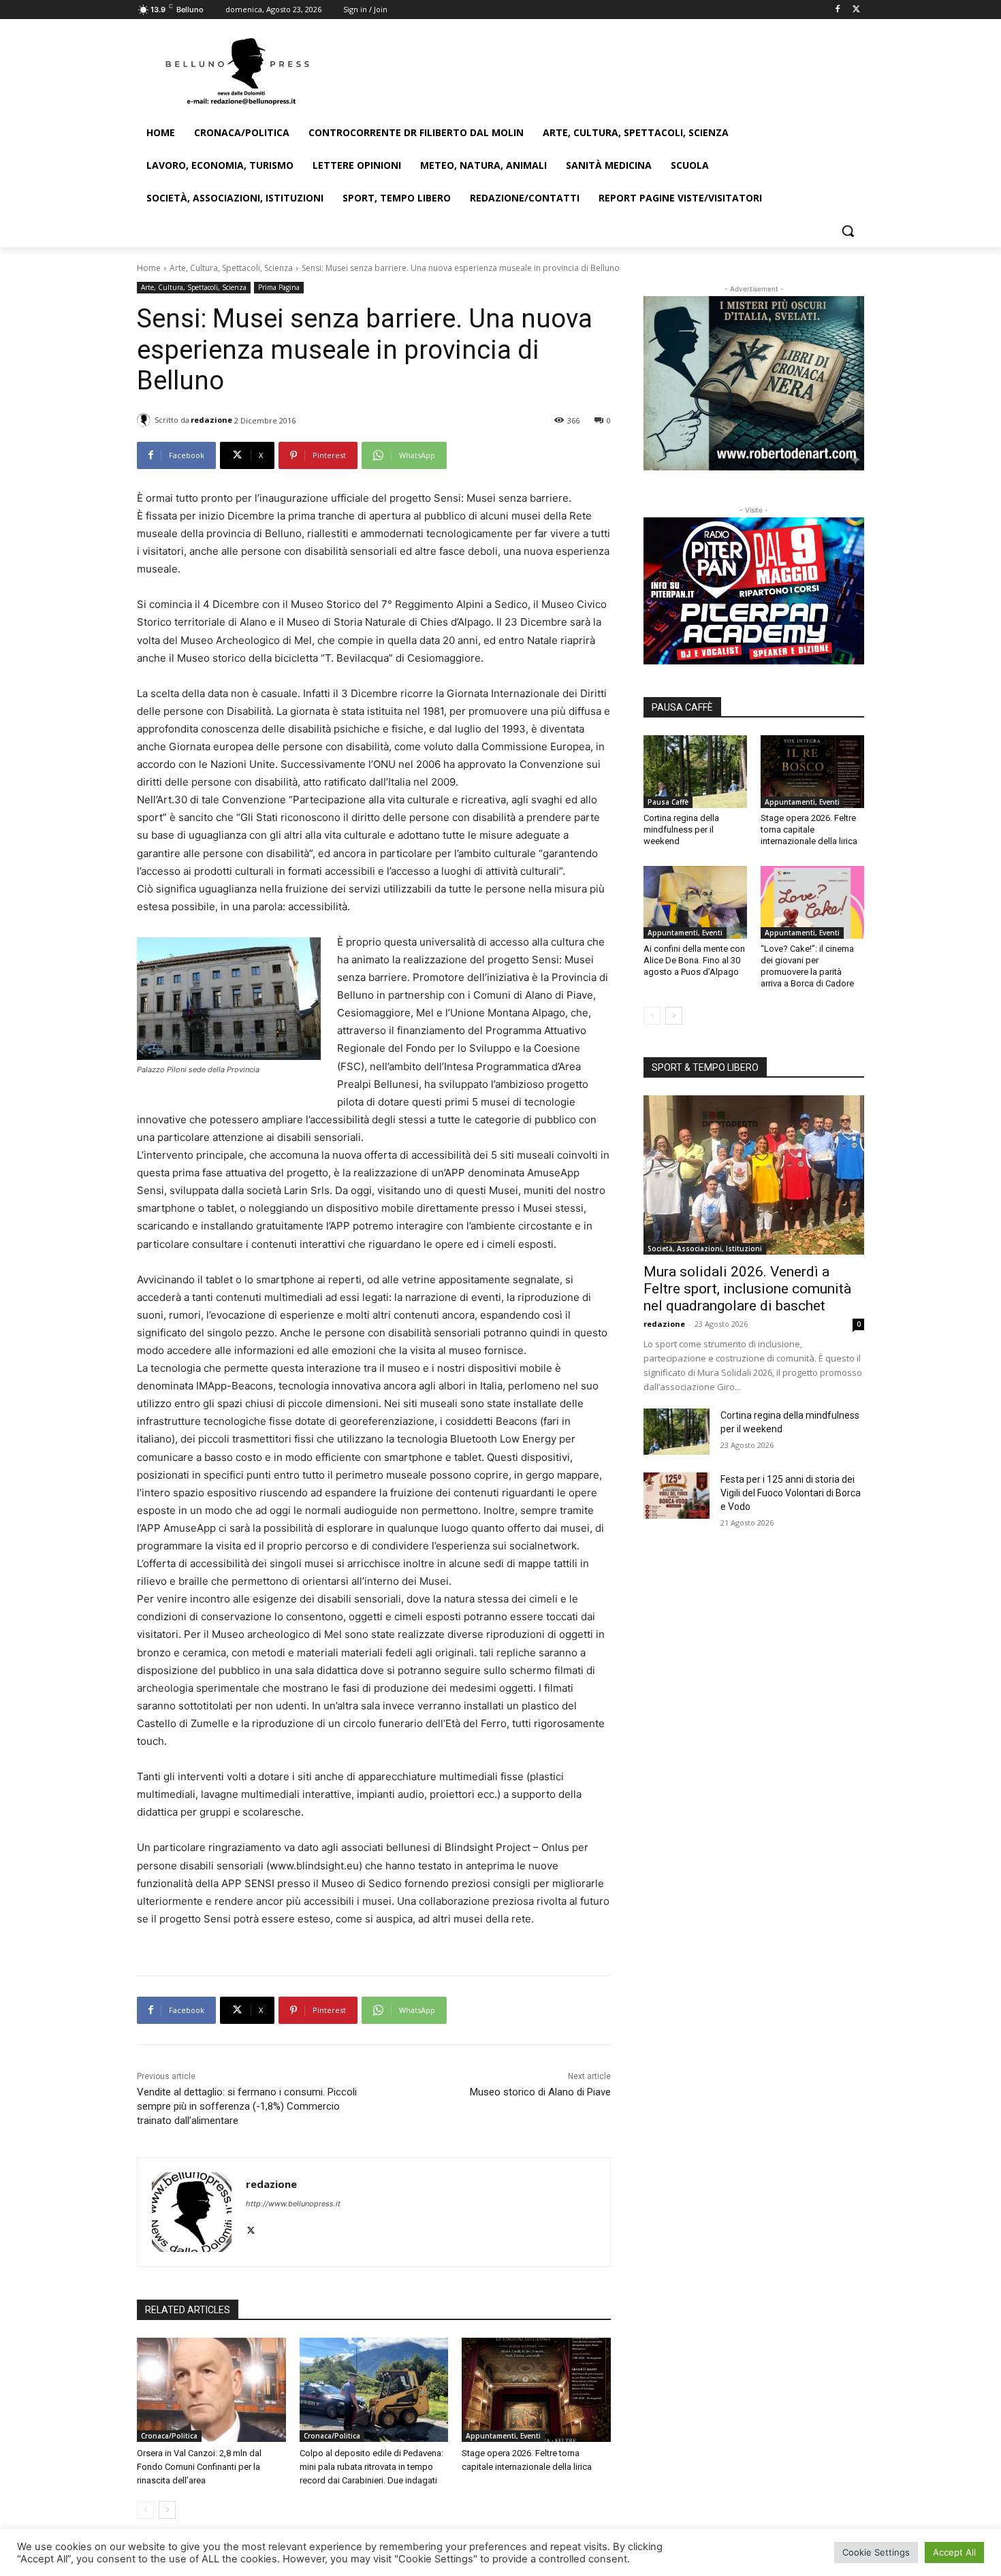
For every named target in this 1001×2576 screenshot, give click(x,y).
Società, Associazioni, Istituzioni (705, 1249)
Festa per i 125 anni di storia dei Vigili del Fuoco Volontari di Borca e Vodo (791, 1493)
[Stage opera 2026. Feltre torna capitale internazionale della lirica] (536, 2390)
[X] (856, 10)
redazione (211, 420)
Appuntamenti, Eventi (503, 2436)
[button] (848, 231)
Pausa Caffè (668, 802)
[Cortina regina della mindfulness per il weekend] (695, 771)
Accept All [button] (954, 2552)
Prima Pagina (279, 287)
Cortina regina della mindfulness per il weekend (681, 830)
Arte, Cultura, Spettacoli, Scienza (231, 268)
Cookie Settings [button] (876, 2552)
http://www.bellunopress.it (293, 2204)
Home (149, 268)
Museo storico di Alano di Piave (540, 2092)
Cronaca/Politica (169, 2436)
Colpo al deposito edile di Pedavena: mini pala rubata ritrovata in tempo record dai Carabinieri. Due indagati (371, 2467)
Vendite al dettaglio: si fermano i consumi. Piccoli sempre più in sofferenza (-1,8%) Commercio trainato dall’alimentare (247, 2106)
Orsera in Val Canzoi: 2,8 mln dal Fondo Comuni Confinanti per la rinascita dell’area (199, 2467)
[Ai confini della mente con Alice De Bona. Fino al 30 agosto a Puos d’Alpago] (695, 902)
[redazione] (146, 420)
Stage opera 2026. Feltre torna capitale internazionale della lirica (809, 830)
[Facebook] (837, 10)
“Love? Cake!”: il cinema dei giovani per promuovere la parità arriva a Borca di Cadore (807, 966)
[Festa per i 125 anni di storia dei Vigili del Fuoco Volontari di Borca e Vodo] (677, 1496)
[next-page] (167, 2510)
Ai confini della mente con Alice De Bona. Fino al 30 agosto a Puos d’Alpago (694, 960)
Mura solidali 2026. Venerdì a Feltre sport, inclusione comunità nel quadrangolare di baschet (747, 1289)
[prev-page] (145, 2510)
